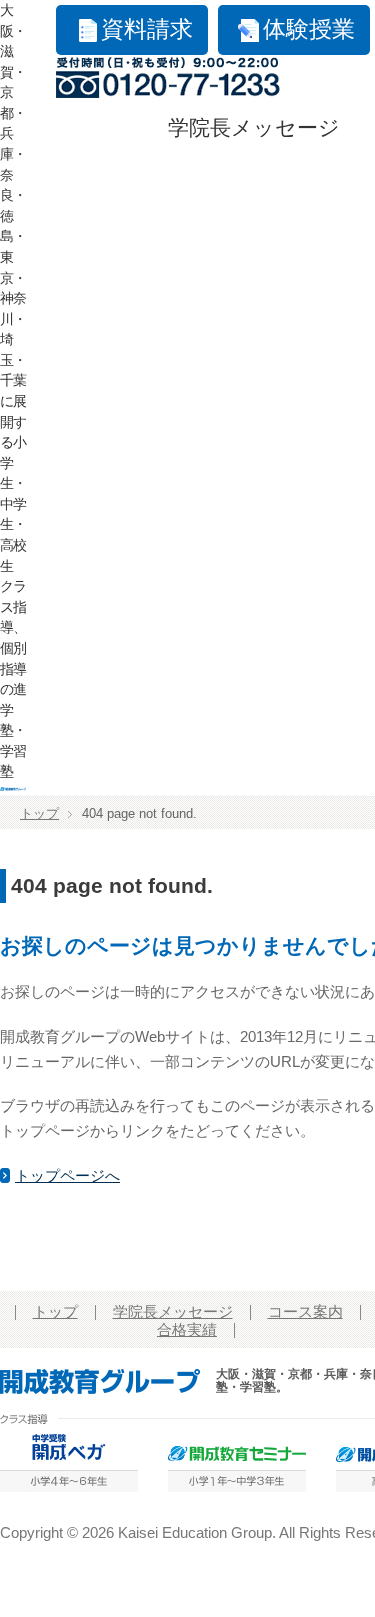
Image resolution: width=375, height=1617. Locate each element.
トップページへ (67, 1176)
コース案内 (305, 1312)
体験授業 (309, 29)
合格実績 (187, 1330)
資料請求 (147, 29)
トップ (39, 814)
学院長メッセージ (254, 128)
